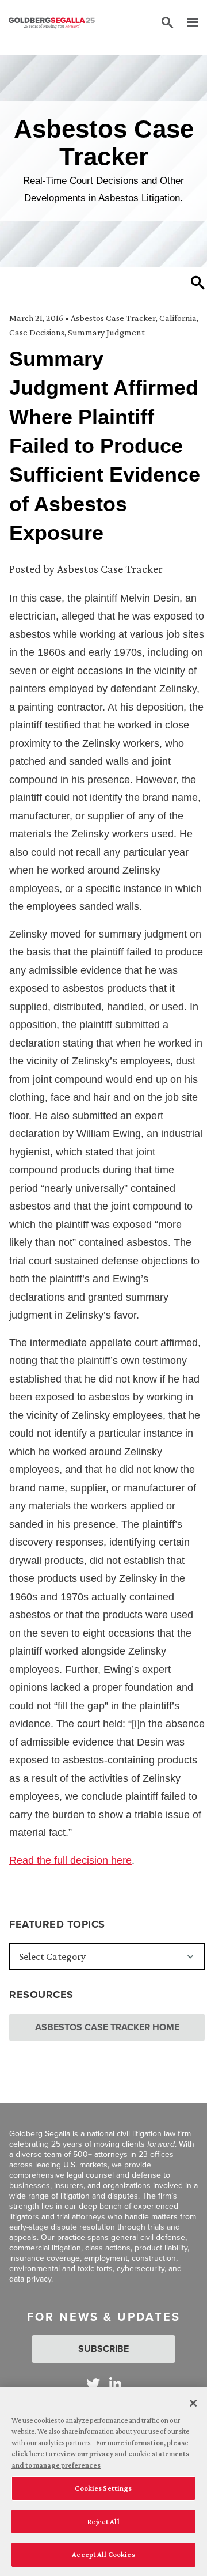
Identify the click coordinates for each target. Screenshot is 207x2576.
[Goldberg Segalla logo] (52, 23)
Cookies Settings (103, 2488)
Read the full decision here (70, 1860)
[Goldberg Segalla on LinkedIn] (115, 2384)
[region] (103, 2481)
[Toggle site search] (167, 23)
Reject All (103, 2522)
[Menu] (187, 23)
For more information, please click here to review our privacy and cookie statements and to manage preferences (100, 2454)
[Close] (193, 2403)
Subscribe (103, 2349)
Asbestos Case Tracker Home (107, 2027)
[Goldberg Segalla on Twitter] (93, 2384)
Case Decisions (37, 332)
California (178, 318)
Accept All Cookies (103, 2554)
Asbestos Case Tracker (113, 318)
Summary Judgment (106, 332)
